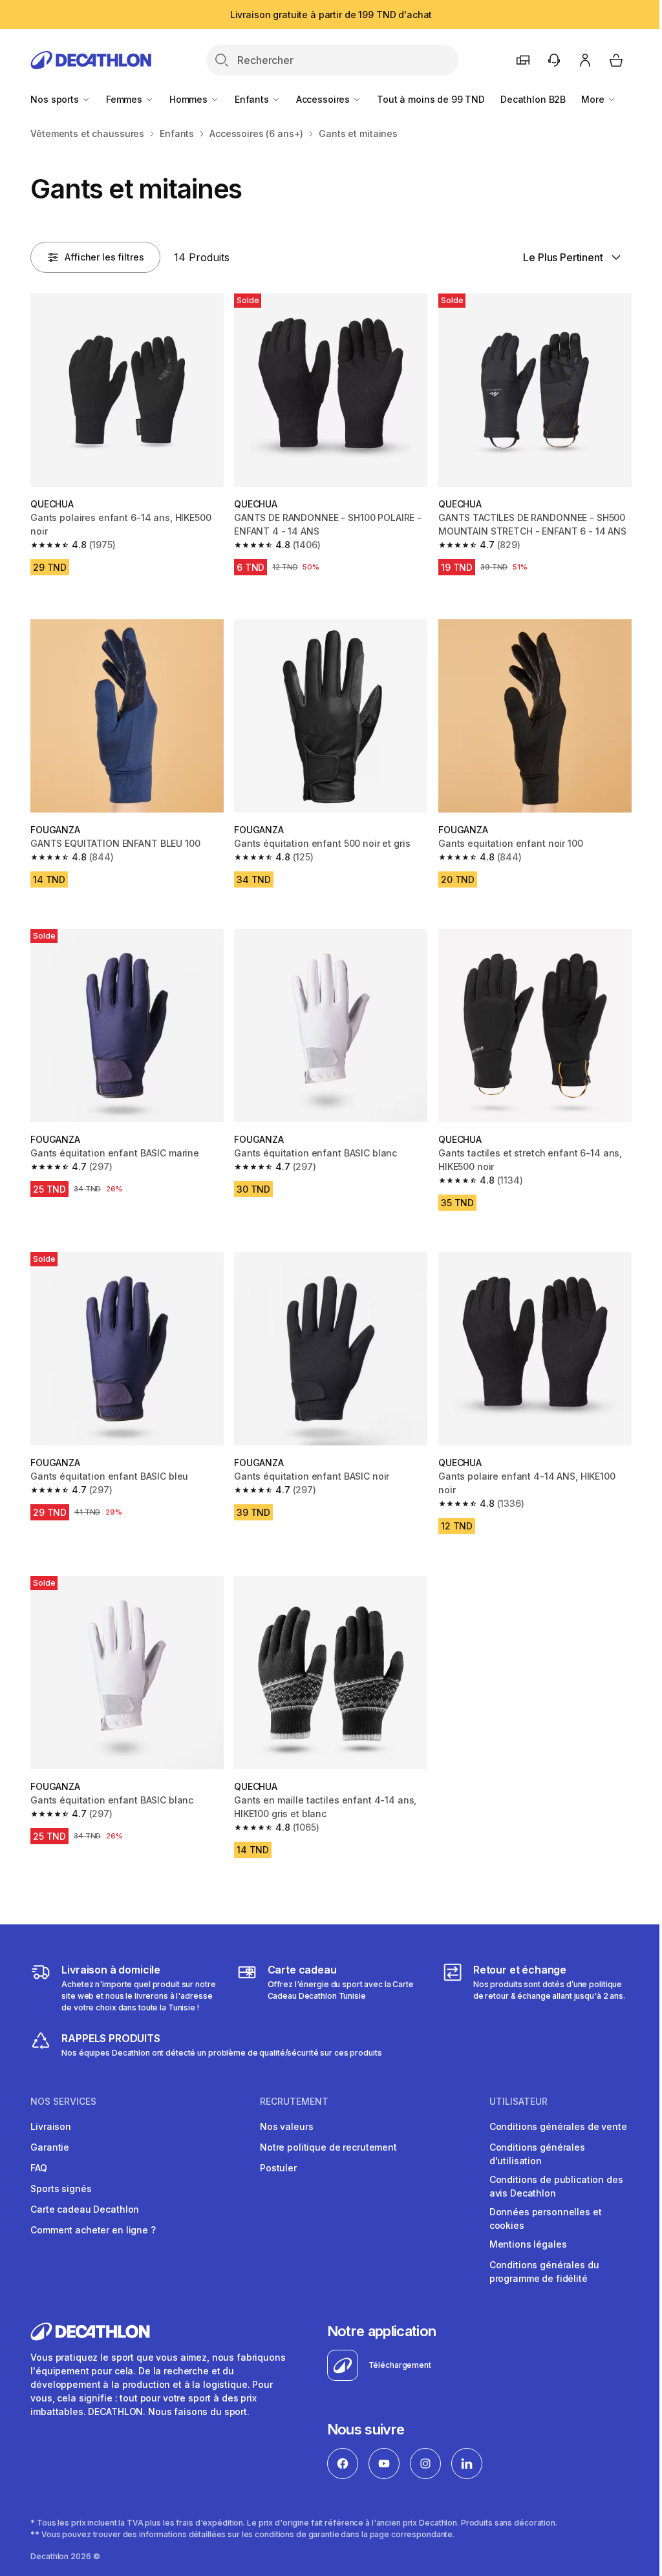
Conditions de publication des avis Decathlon (556, 2186)
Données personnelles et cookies (546, 2219)
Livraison (51, 2126)
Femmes (125, 99)
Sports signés (61, 2188)
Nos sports (56, 99)
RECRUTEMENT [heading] (294, 2102)
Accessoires (324, 99)
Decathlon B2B (533, 99)
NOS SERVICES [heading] (63, 2102)
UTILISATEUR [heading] (518, 2102)
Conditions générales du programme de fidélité (544, 2272)
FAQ (39, 2168)
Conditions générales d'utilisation (537, 2154)
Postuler (278, 2168)
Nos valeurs (286, 2126)
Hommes (190, 99)
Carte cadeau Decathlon (85, 2209)
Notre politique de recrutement (328, 2147)
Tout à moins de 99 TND (431, 99)
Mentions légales (528, 2244)
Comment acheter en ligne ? (93, 2230)
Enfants (253, 99)
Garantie (50, 2147)
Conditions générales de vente (558, 2126)
